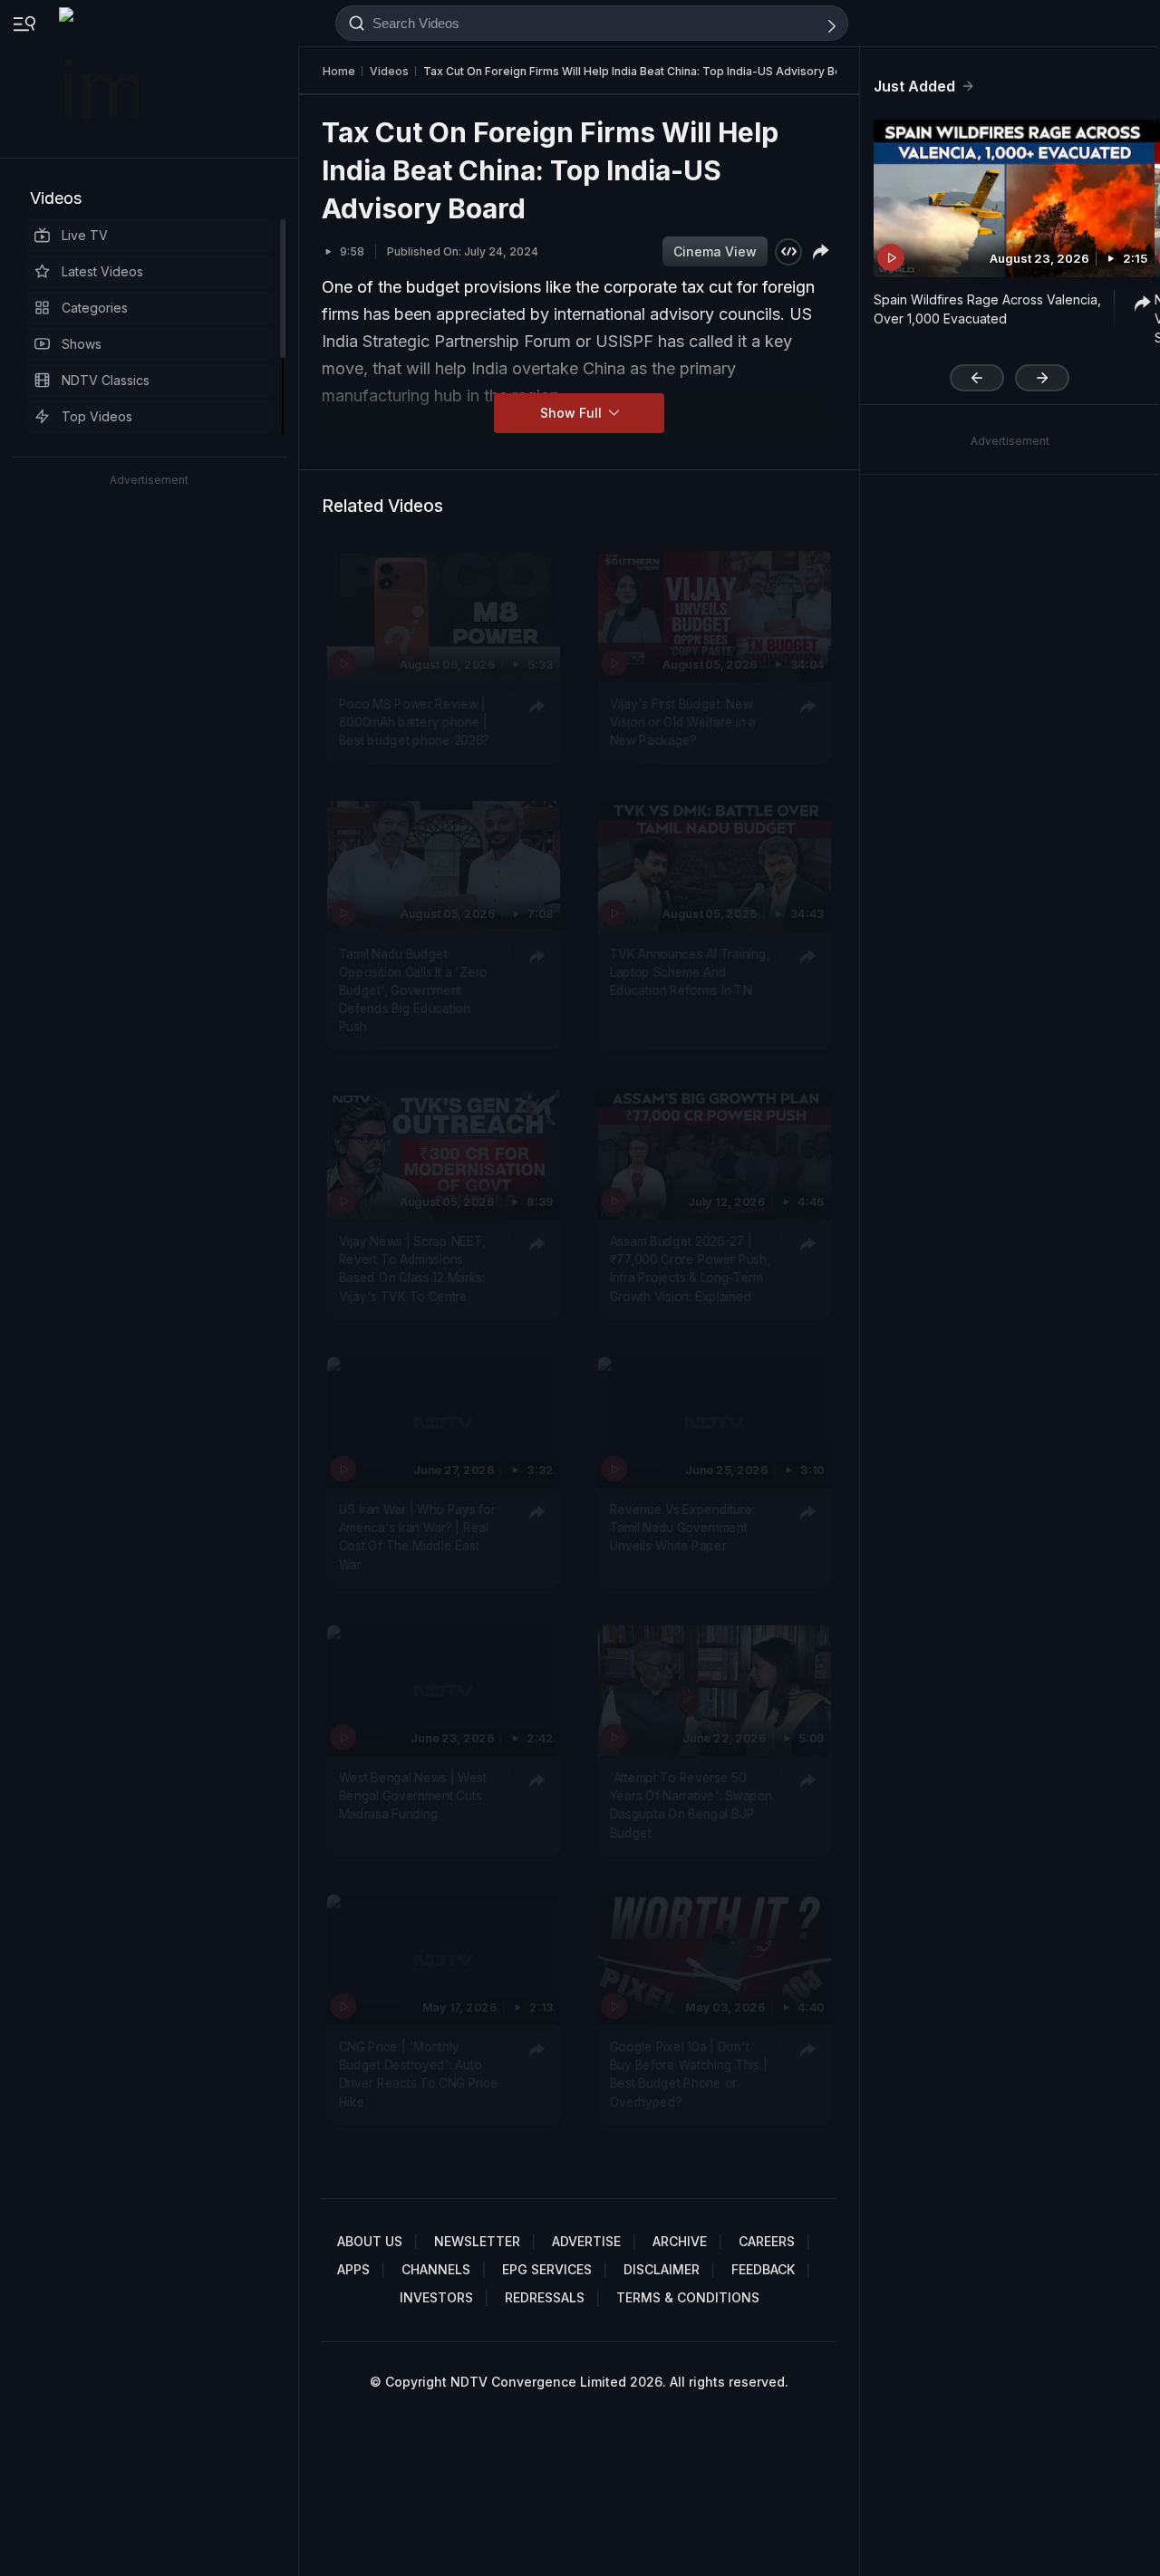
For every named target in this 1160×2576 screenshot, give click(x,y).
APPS (353, 2269)
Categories (95, 308)
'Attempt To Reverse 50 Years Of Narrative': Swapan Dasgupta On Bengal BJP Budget (691, 1805)
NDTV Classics (106, 380)
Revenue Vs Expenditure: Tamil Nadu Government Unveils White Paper (682, 1528)
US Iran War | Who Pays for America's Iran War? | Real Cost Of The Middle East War (417, 1537)
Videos (56, 198)
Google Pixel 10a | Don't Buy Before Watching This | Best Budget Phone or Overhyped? (689, 2074)
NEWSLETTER (477, 2241)
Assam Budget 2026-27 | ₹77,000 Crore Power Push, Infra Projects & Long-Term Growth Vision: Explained (690, 1269)
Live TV (85, 235)
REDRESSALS (545, 2297)
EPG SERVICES (547, 2269)
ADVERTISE (586, 2241)
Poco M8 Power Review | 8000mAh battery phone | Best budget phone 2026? (414, 723)
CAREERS (767, 2241)
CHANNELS (436, 2269)
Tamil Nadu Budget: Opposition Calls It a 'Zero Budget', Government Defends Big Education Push (413, 991)
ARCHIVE (680, 2241)
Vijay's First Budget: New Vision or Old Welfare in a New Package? (683, 723)
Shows (82, 344)
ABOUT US (370, 2241)
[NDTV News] (101, 79)
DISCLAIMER (662, 2269)
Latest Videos (102, 271)
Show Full (573, 413)
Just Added (914, 86)
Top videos (97, 416)
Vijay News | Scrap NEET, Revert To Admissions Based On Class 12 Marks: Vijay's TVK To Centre (412, 1269)
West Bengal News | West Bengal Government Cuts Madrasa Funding (413, 1796)
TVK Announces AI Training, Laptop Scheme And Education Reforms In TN (690, 973)
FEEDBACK (763, 2269)
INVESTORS (436, 2297)
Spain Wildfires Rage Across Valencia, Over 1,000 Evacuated (987, 309)
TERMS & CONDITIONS (688, 2297)
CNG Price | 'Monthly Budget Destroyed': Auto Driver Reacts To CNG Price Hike (419, 2074)
